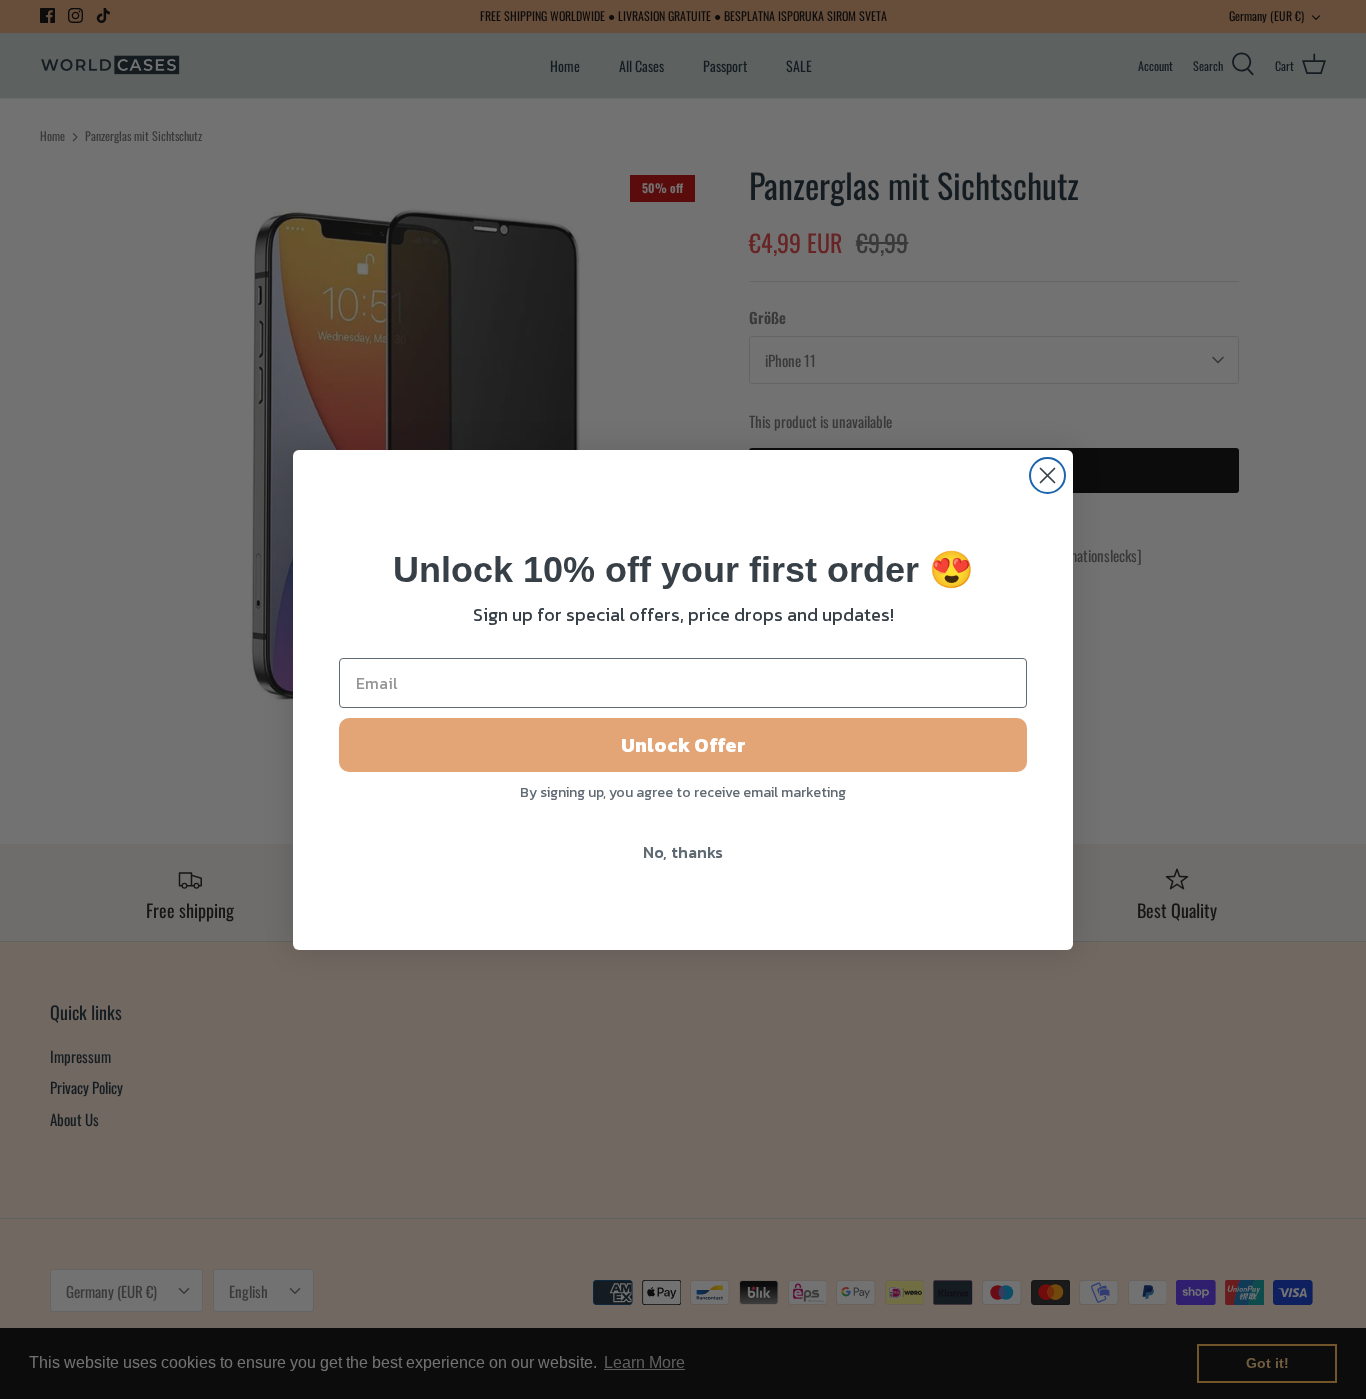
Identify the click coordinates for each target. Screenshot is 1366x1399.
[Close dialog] (1047, 475)
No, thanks (683, 852)
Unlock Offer (683, 745)
